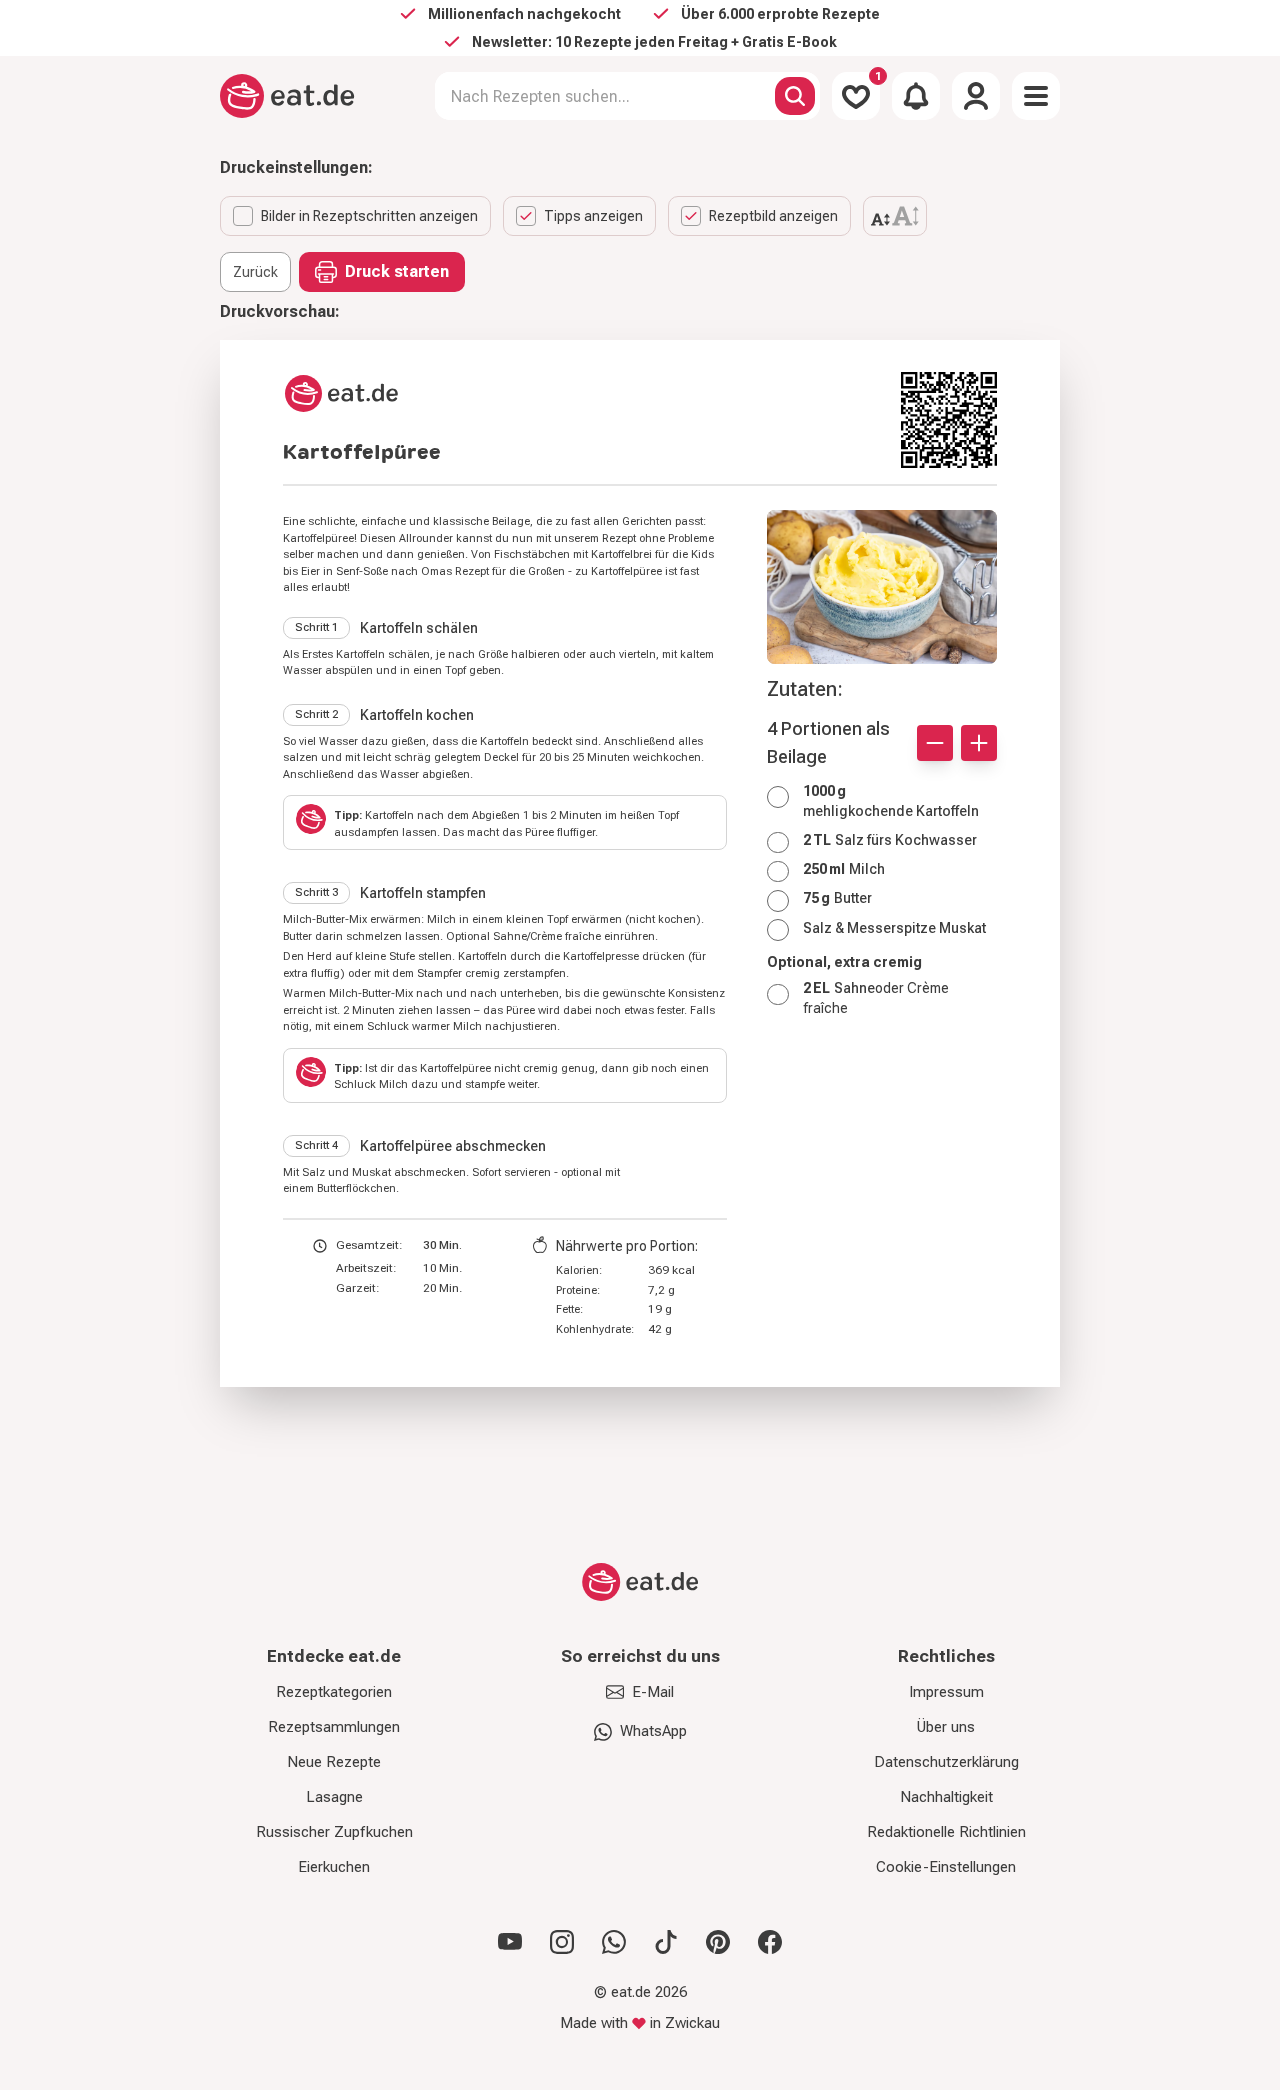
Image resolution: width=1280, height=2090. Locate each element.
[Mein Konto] (976, 96)
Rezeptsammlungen (334, 1727)
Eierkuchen (334, 1867)
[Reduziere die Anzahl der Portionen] (935, 743)
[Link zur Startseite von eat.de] (584, 393)
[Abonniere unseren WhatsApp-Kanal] (614, 1942)
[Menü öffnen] (1036, 96)
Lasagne (334, 1797)
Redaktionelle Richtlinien (946, 1832)
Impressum (946, 1692)
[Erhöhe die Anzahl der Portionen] (979, 743)
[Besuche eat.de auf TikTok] (666, 1942)
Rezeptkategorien (334, 1692)
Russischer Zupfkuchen (334, 1832)
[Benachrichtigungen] (916, 96)
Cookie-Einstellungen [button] (946, 1867)
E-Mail (653, 1692)
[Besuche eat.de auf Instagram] (562, 1942)
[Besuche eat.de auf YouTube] (510, 1942)
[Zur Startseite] (287, 96)
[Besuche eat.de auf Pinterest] (718, 1942)
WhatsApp (653, 1731)
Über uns (946, 1727)
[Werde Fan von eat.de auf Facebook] (770, 1942)
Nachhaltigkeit (946, 1797)
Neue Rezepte (334, 1762)
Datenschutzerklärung (946, 1762)
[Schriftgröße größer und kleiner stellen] (895, 216)
